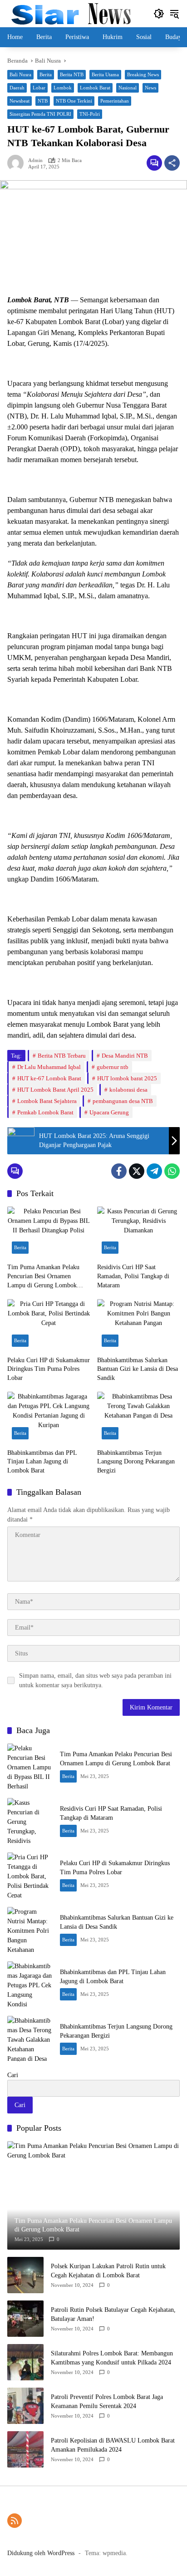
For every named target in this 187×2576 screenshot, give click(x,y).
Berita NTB (72, 74)
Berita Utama (105, 74)
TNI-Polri (90, 114)
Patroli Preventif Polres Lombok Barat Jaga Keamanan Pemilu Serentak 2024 (107, 2401)
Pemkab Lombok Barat (45, 1112)
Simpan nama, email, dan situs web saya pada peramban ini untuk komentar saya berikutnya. (95, 1680)
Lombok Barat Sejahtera (47, 1101)
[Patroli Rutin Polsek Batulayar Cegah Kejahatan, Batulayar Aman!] (25, 2319)
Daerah (17, 88)
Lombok (63, 88)
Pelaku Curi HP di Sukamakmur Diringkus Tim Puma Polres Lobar (49, 1369)
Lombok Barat (95, 88)
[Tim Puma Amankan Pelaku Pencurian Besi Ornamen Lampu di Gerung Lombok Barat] (49, 1232)
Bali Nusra (20, 74)
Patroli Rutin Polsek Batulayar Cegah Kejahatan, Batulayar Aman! (113, 2314)
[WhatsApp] (172, 1171)
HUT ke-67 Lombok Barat (49, 1078)
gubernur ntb (113, 1067)
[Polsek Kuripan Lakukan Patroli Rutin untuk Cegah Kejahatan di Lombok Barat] (25, 2275)
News (150, 88)
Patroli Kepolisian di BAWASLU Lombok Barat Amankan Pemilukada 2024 (113, 2445)
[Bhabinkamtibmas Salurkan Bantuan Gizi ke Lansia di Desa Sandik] (138, 1325)
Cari (13, 2075)
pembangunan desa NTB (123, 1101)
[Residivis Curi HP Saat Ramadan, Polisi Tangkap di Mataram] (138, 1232)
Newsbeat (20, 101)
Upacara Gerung (109, 1112)
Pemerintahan (115, 101)
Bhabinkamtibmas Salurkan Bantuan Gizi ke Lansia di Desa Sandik (138, 1369)
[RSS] (15, 2521)
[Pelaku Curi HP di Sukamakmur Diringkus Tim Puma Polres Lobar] (49, 1325)
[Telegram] (154, 1171)
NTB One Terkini (74, 101)
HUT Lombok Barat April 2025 (55, 1090)
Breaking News (143, 74)
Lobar (39, 88)
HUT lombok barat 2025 (127, 1078)
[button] (159, 14)
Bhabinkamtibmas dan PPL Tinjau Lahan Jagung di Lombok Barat (42, 1462)
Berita (46, 74)
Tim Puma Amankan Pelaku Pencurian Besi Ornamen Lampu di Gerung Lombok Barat (43, 1277)
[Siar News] (71, 13)
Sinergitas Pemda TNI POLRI (40, 114)
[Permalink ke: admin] (18, 163)
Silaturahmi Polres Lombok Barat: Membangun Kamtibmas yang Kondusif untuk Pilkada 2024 (112, 2358)
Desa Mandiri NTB (125, 1056)
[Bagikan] (172, 163)
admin (35, 160)
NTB (43, 101)
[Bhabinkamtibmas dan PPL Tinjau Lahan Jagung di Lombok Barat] (49, 1418)
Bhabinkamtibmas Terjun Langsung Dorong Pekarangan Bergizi (136, 1462)
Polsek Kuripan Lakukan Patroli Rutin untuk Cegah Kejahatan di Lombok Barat (108, 2271)
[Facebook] (119, 1171)
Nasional (128, 88)
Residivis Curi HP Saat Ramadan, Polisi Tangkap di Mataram (133, 1276)
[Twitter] (137, 1171)
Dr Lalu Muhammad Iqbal (49, 1067)
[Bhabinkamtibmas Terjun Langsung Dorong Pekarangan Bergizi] (138, 1418)
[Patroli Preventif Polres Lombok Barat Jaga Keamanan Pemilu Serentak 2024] (25, 2406)
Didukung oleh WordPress (41, 2553)
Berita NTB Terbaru (62, 1056)
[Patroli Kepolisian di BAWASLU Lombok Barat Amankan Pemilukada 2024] (25, 2449)
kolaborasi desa (128, 1090)
